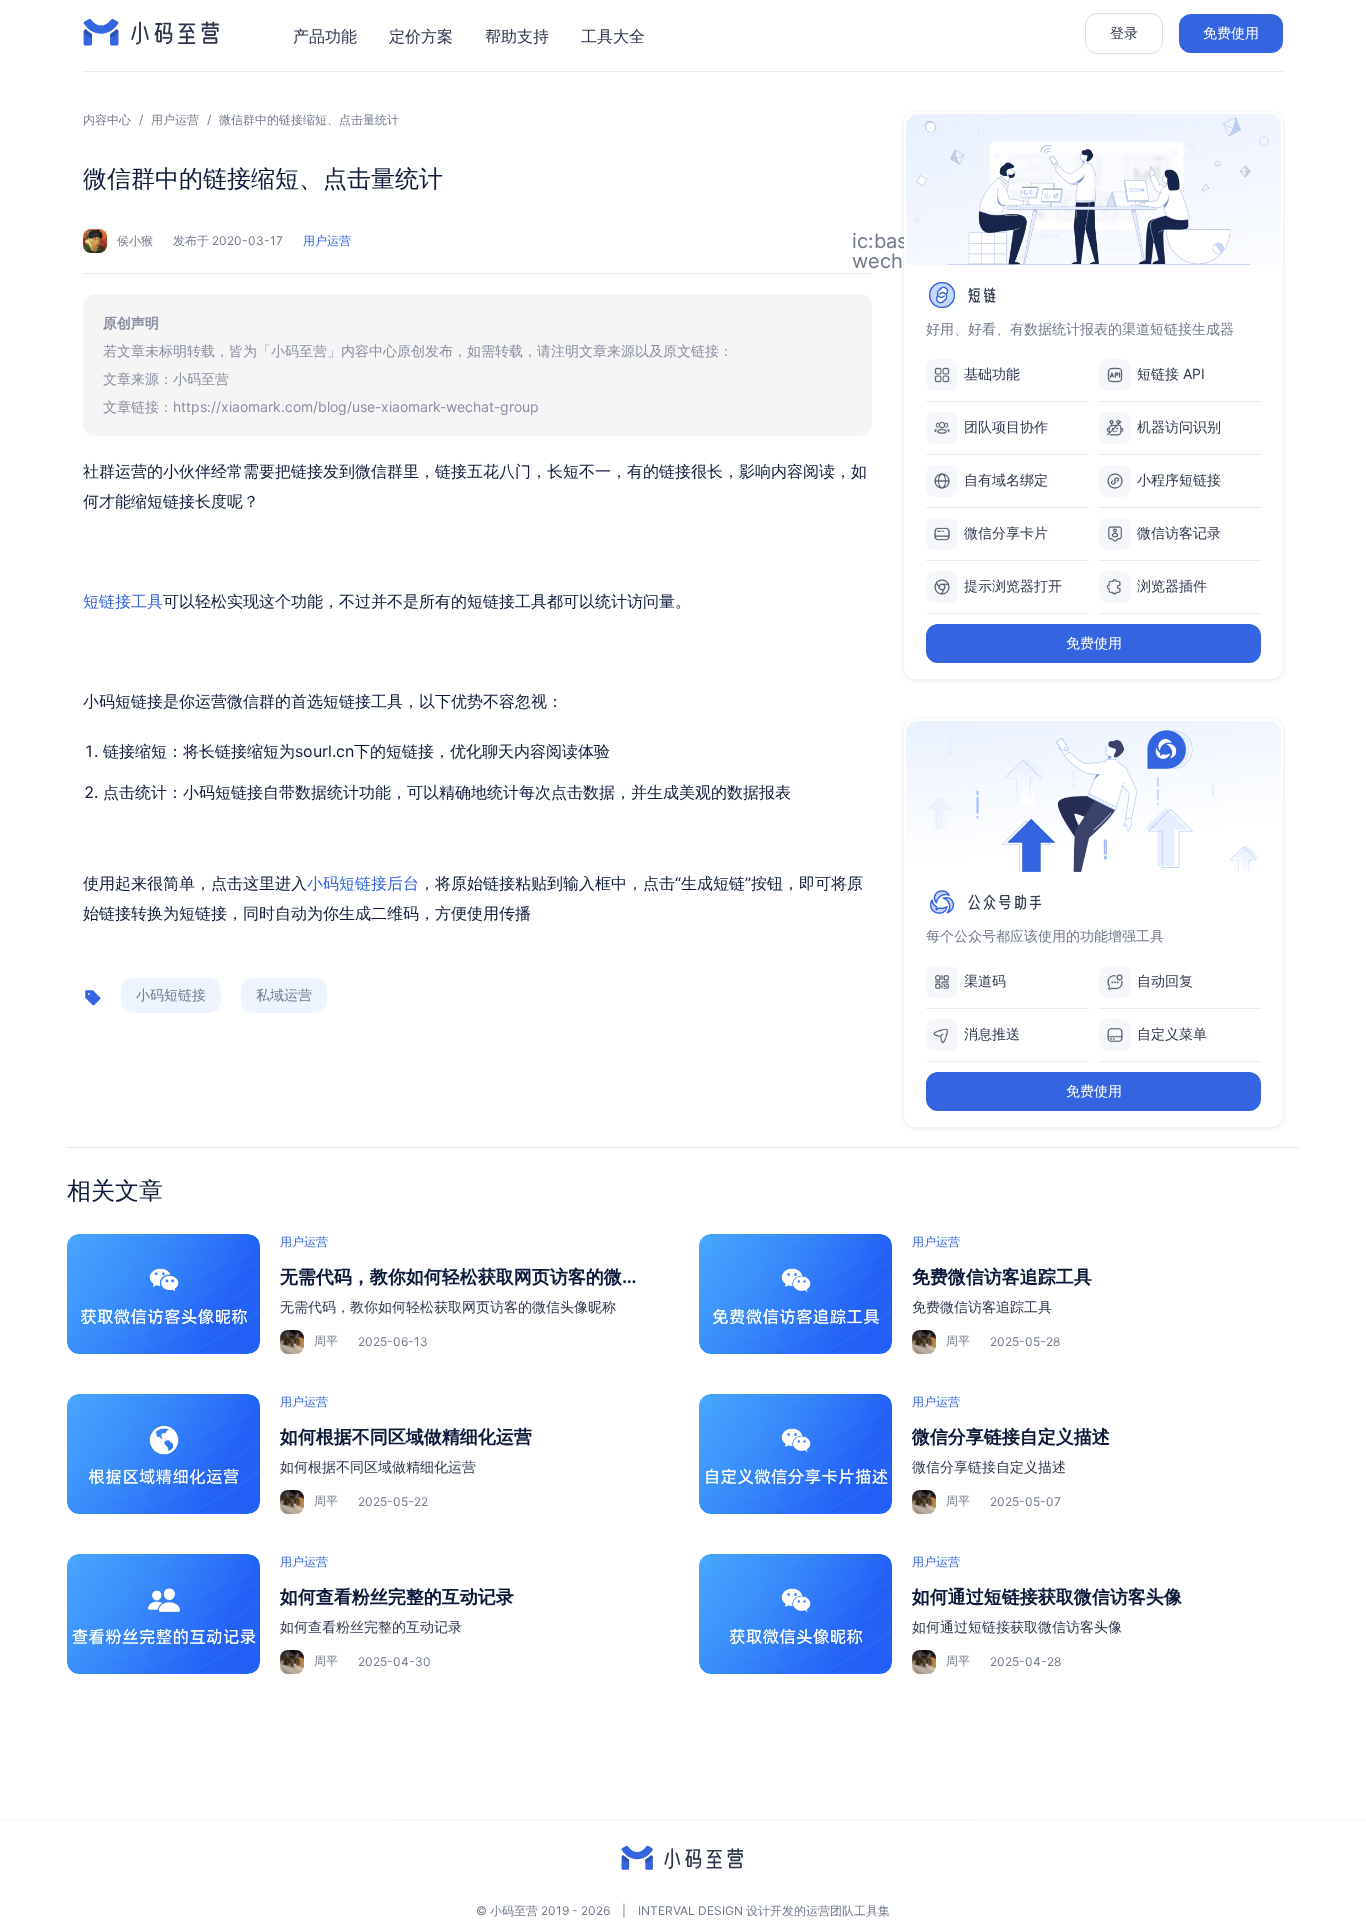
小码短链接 (171, 994)
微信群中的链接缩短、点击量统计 (309, 119)
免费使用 (1231, 32)
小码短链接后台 (363, 883)
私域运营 (284, 994)
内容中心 (107, 119)
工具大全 (613, 36)
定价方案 (421, 36)
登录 (1124, 32)
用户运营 (175, 119)
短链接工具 (123, 601)
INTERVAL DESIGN (690, 1910)
